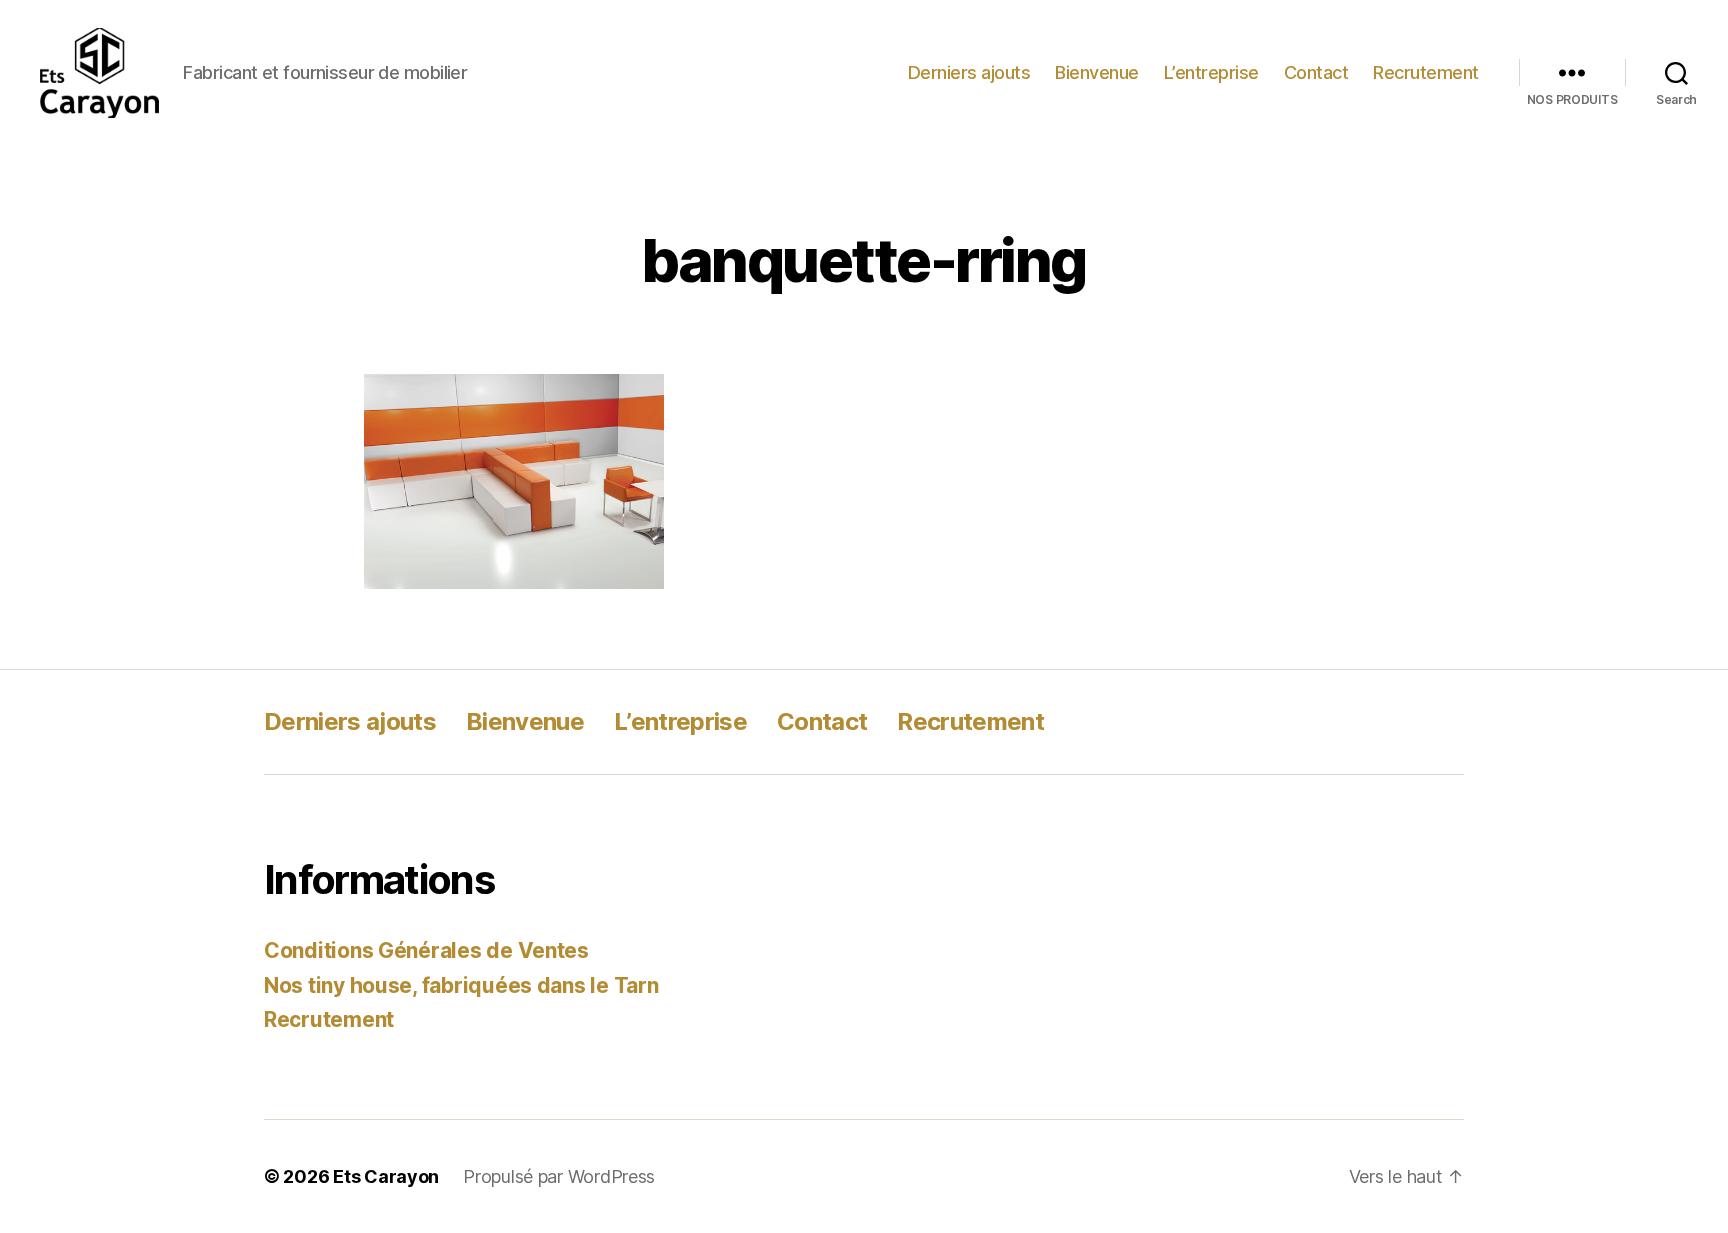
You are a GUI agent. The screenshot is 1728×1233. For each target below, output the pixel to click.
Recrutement (1426, 72)
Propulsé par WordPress (559, 1176)
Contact (1316, 72)
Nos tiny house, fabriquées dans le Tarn (461, 985)
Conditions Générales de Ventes (426, 950)
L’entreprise (1211, 72)
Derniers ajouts (969, 72)
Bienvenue (1097, 72)
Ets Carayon (386, 1176)
